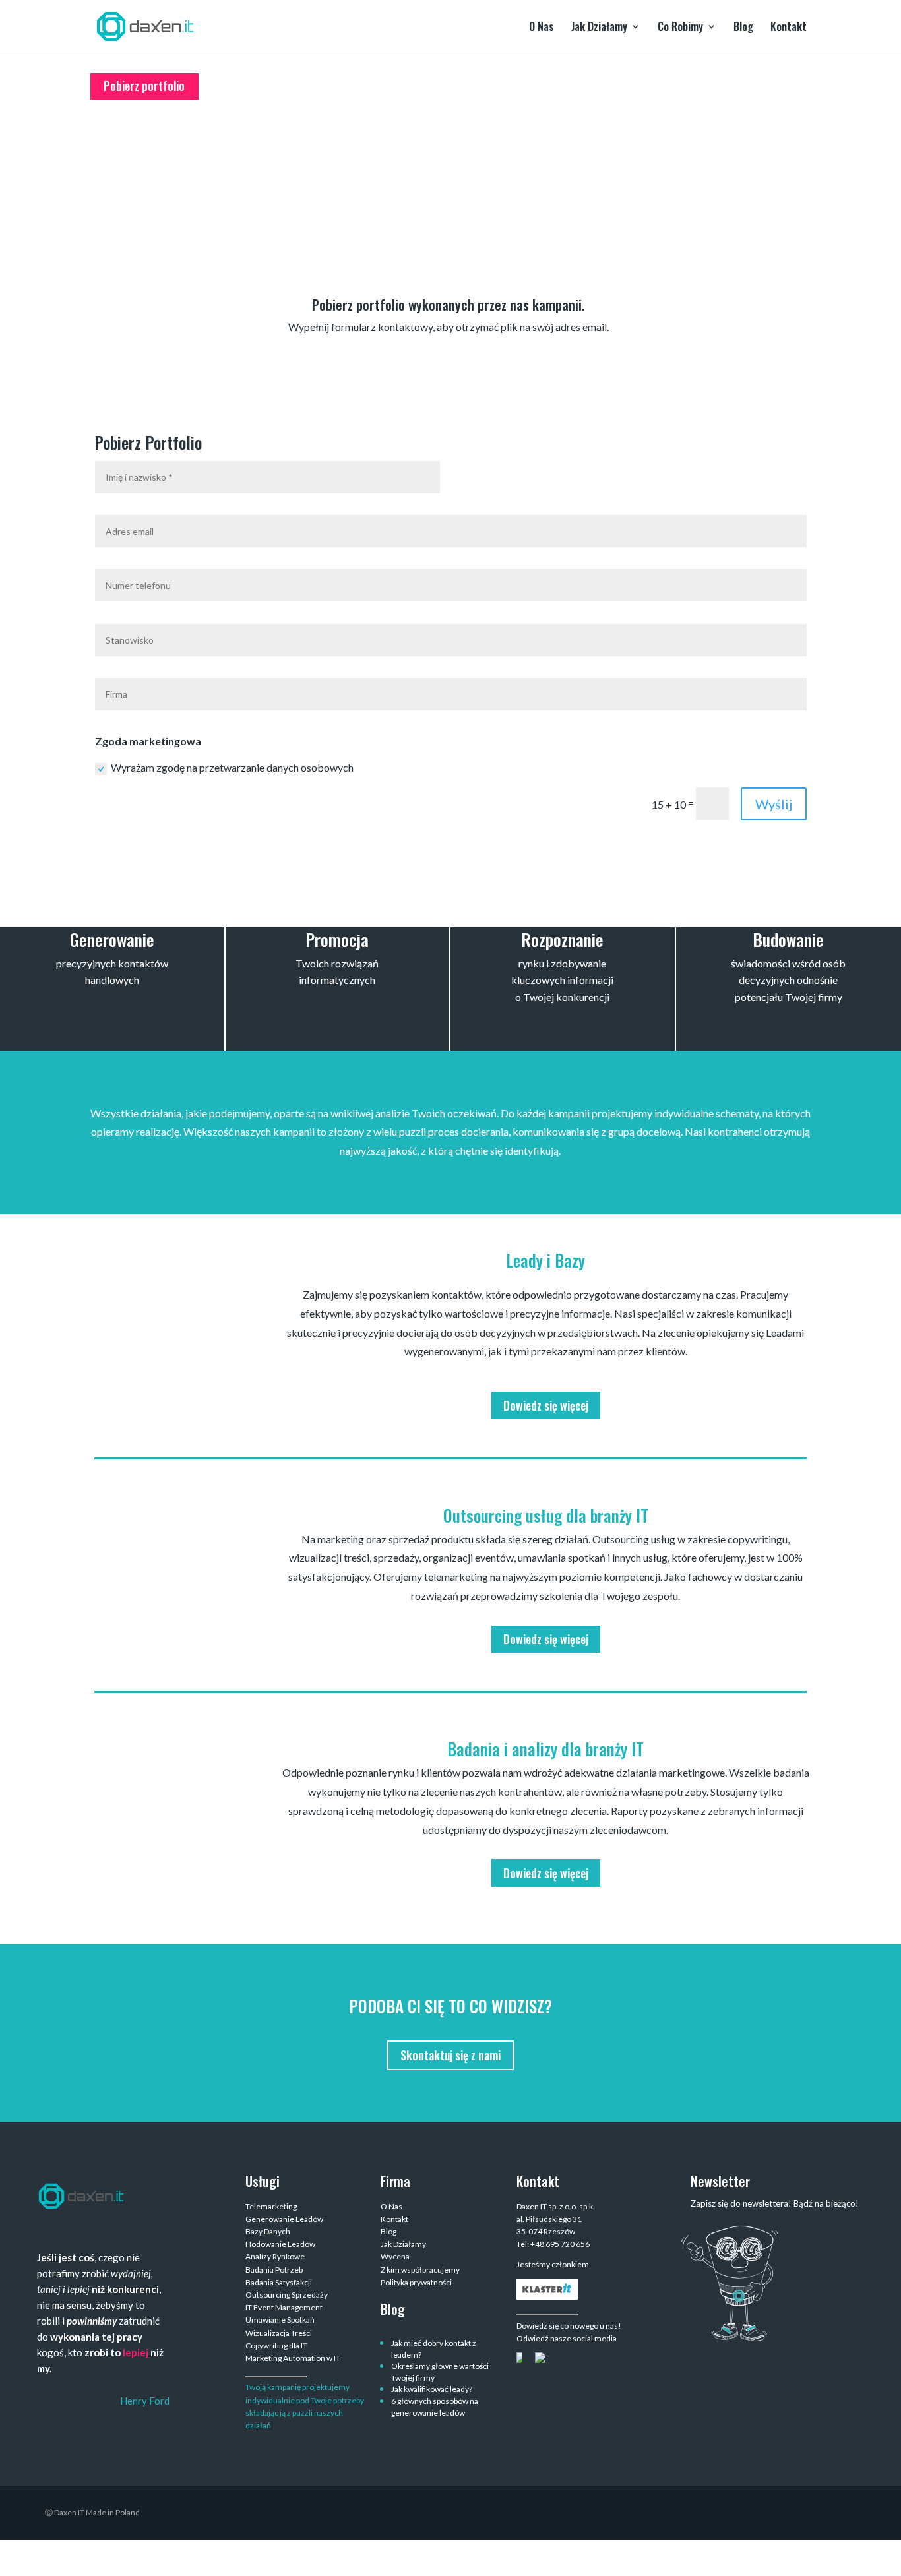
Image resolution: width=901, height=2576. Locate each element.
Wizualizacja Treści (279, 2333)
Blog (743, 28)
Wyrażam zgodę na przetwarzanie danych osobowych (232, 767)
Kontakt (789, 28)
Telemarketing (271, 2206)
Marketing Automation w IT (293, 2358)
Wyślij (774, 804)
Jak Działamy (599, 28)
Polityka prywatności (416, 2282)
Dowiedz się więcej (546, 1405)
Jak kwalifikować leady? (432, 2389)
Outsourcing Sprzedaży (287, 2295)
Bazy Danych (268, 2231)
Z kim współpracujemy (420, 2270)
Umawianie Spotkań (280, 2320)
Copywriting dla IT (276, 2346)
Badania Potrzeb (274, 2270)
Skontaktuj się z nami (450, 2055)
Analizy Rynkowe (275, 2256)
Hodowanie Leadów (280, 2244)
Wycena (395, 2256)
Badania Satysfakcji (279, 2282)
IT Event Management (284, 2307)
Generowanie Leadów (284, 2219)
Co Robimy (680, 28)
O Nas (542, 28)
